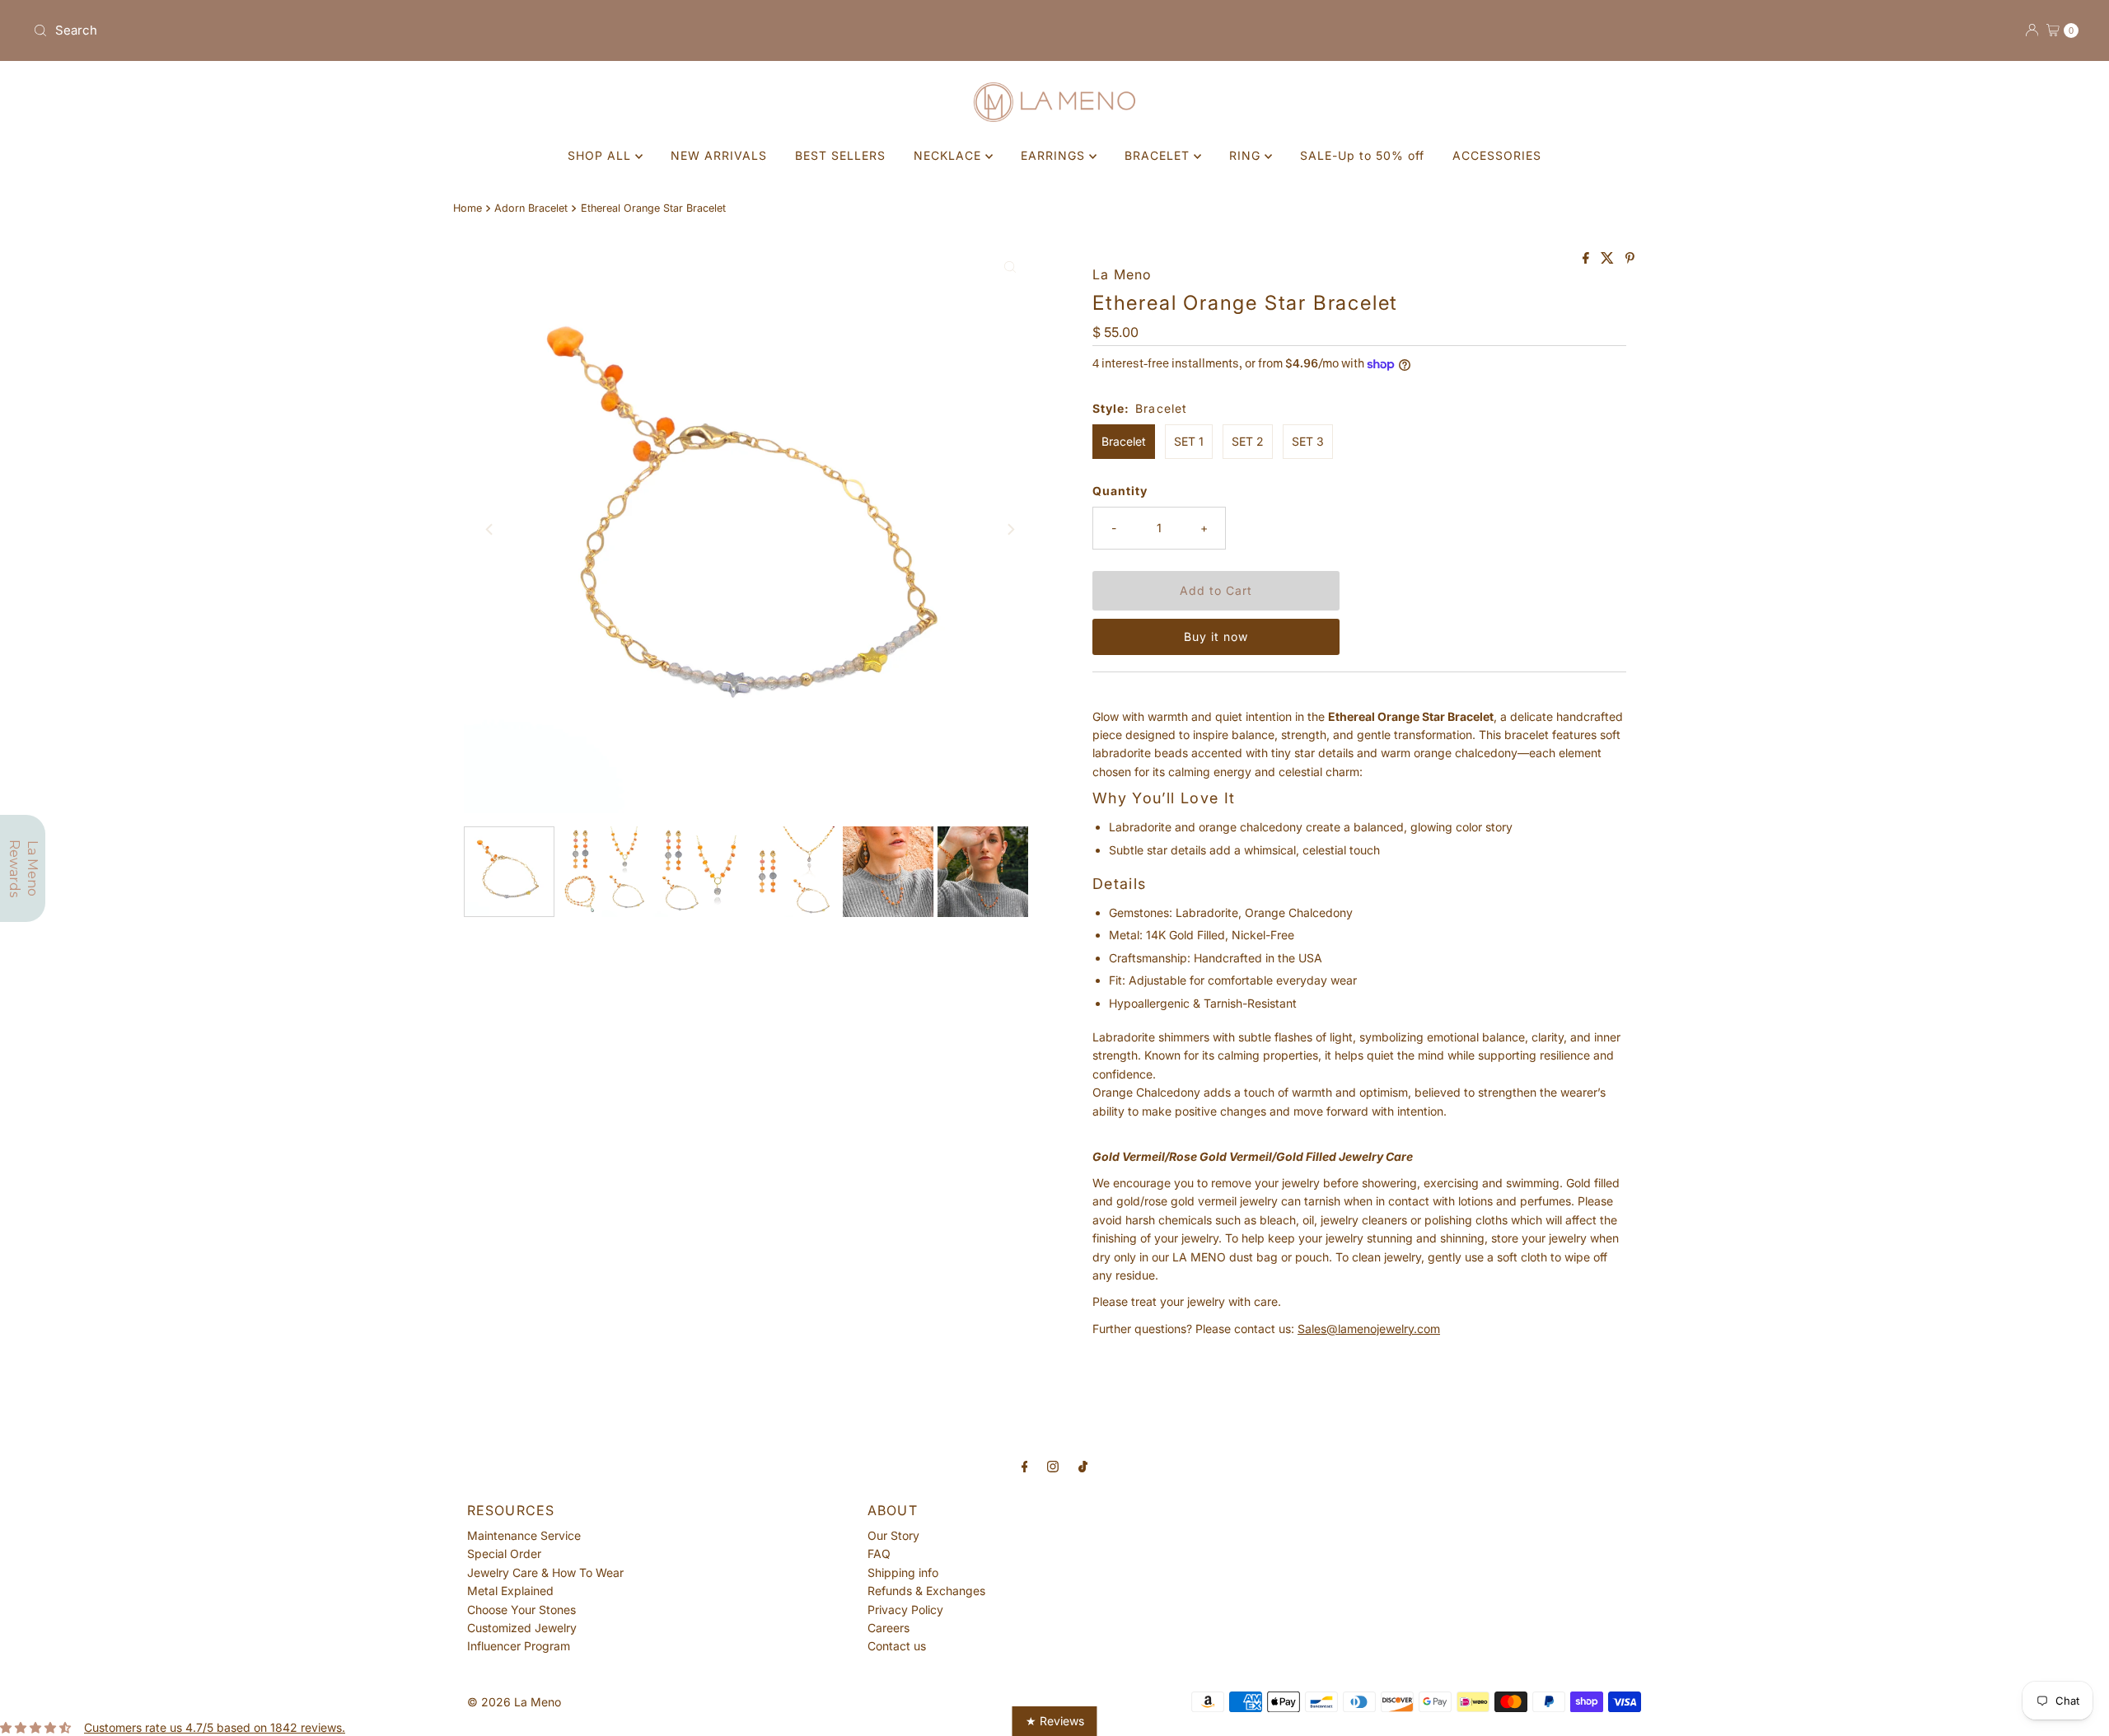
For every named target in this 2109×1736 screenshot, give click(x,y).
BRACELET (1159, 155)
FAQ (879, 1554)
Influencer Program (519, 1646)
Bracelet (1124, 441)
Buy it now (1216, 636)
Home (468, 208)
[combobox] (537, 30)
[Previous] (490, 530)
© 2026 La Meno (514, 1702)
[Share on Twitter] (1609, 259)
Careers (888, 1628)
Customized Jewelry (522, 1628)
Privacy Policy (905, 1610)
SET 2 (1248, 441)
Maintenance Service (524, 1535)
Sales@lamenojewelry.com (1369, 1329)
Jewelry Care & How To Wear (545, 1572)
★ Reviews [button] (1055, 1721)
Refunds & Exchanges (926, 1591)
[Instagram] (1053, 1466)
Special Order (504, 1554)
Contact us (897, 1646)
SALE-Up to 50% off (1362, 155)
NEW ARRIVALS (719, 155)
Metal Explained (510, 1591)
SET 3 (1308, 441)
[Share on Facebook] (1588, 259)
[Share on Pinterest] (1630, 259)
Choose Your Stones (521, 1610)
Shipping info (903, 1572)
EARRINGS (1055, 155)
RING (1247, 155)
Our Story (893, 1535)
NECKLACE (949, 155)
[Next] (1010, 530)
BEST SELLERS (840, 155)
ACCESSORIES (1497, 155)
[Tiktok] (1083, 1466)
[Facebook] (1025, 1466)
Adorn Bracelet (531, 208)
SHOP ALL (601, 155)
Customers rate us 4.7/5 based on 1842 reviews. (215, 1727)
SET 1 (1189, 441)
